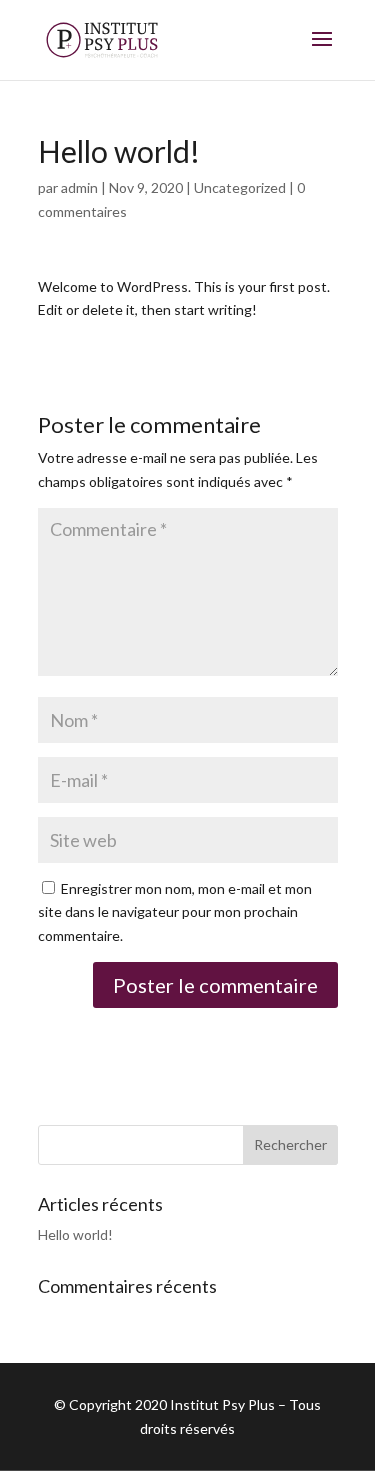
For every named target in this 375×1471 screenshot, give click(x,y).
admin (79, 187)
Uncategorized (240, 187)
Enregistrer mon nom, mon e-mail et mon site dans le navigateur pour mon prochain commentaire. (175, 912)
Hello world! (75, 1234)
